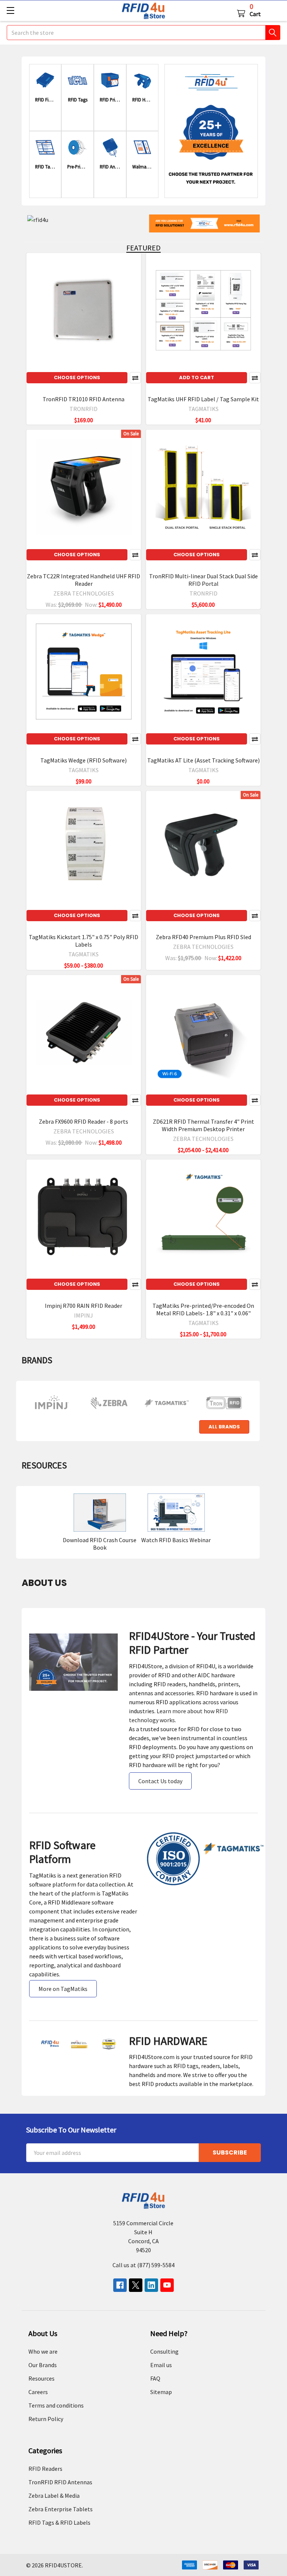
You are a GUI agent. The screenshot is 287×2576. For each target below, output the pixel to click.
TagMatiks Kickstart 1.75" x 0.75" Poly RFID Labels (84, 941)
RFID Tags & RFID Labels (59, 2522)
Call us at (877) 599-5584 (143, 2265)
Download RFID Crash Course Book (100, 1544)
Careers (38, 2392)
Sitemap (161, 2392)
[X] (136, 2285)
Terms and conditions (56, 2405)
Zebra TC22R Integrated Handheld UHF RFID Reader (84, 580)
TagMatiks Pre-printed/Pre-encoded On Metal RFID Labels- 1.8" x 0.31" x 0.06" (203, 1309)
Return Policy (46, 2419)
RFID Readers (45, 2469)
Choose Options (77, 377)
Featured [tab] (143, 248)
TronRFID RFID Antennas (60, 2482)
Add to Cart (197, 377)
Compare (135, 378)
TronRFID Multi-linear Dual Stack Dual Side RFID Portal (203, 580)
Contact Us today (160, 1781)
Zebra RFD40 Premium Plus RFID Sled (203, 937)
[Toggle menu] (10, 10)
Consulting (164, 2351)
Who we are (43, 2351)
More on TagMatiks (63, 1989)
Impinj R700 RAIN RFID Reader (84, 1306)
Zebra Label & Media (54, 2496)
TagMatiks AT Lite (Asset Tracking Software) (203, 760)
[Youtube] (167, 2285)
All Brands (224, 1427)
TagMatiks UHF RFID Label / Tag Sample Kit (203, 399)
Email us (161, 2365)
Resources (41, 2378)
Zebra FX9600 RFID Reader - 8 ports (84, 1121)
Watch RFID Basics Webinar (176, 1540)
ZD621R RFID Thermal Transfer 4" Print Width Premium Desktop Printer (203, 1125)
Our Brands (43, 2365)
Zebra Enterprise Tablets (61, 2509)
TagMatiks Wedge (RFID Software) (84, 760)
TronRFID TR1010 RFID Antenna (84, 399)
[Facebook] (120, 2285)
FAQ (155, 2378)
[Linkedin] (151, 2285)
